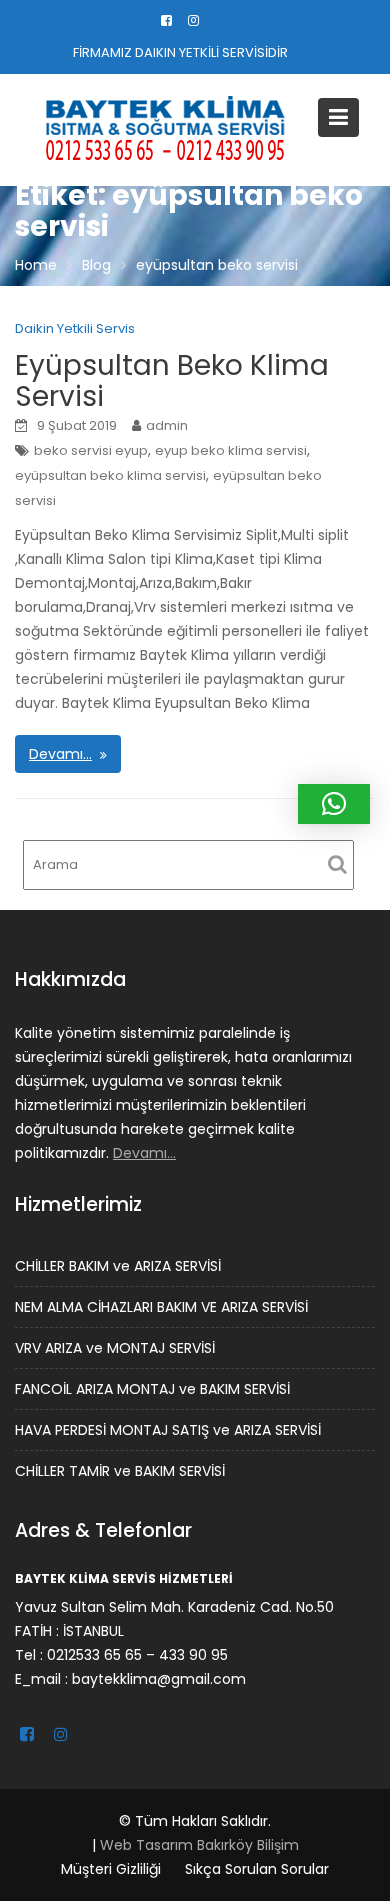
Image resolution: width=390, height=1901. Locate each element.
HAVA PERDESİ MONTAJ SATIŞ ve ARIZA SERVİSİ (168, 1430)
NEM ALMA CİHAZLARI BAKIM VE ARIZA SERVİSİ (161, 1307)
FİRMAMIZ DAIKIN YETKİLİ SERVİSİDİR (180, 52)
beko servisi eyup (91, 450)
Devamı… (60, 754)
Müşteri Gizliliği (111, 1869)
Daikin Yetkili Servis (75, 328)
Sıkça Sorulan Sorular (257, 1869)
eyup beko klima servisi (231, 450)
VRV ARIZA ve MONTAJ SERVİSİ (115, 1348)
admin (167, 425)
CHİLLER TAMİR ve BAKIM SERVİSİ (120, 1471)
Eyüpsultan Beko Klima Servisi (172, 381)
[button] (334, 804)
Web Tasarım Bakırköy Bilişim (199, 1845)
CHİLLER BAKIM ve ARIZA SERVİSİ (118, 1266)
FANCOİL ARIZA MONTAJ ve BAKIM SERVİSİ (152, 1389)
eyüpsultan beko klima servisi (110, 475)
